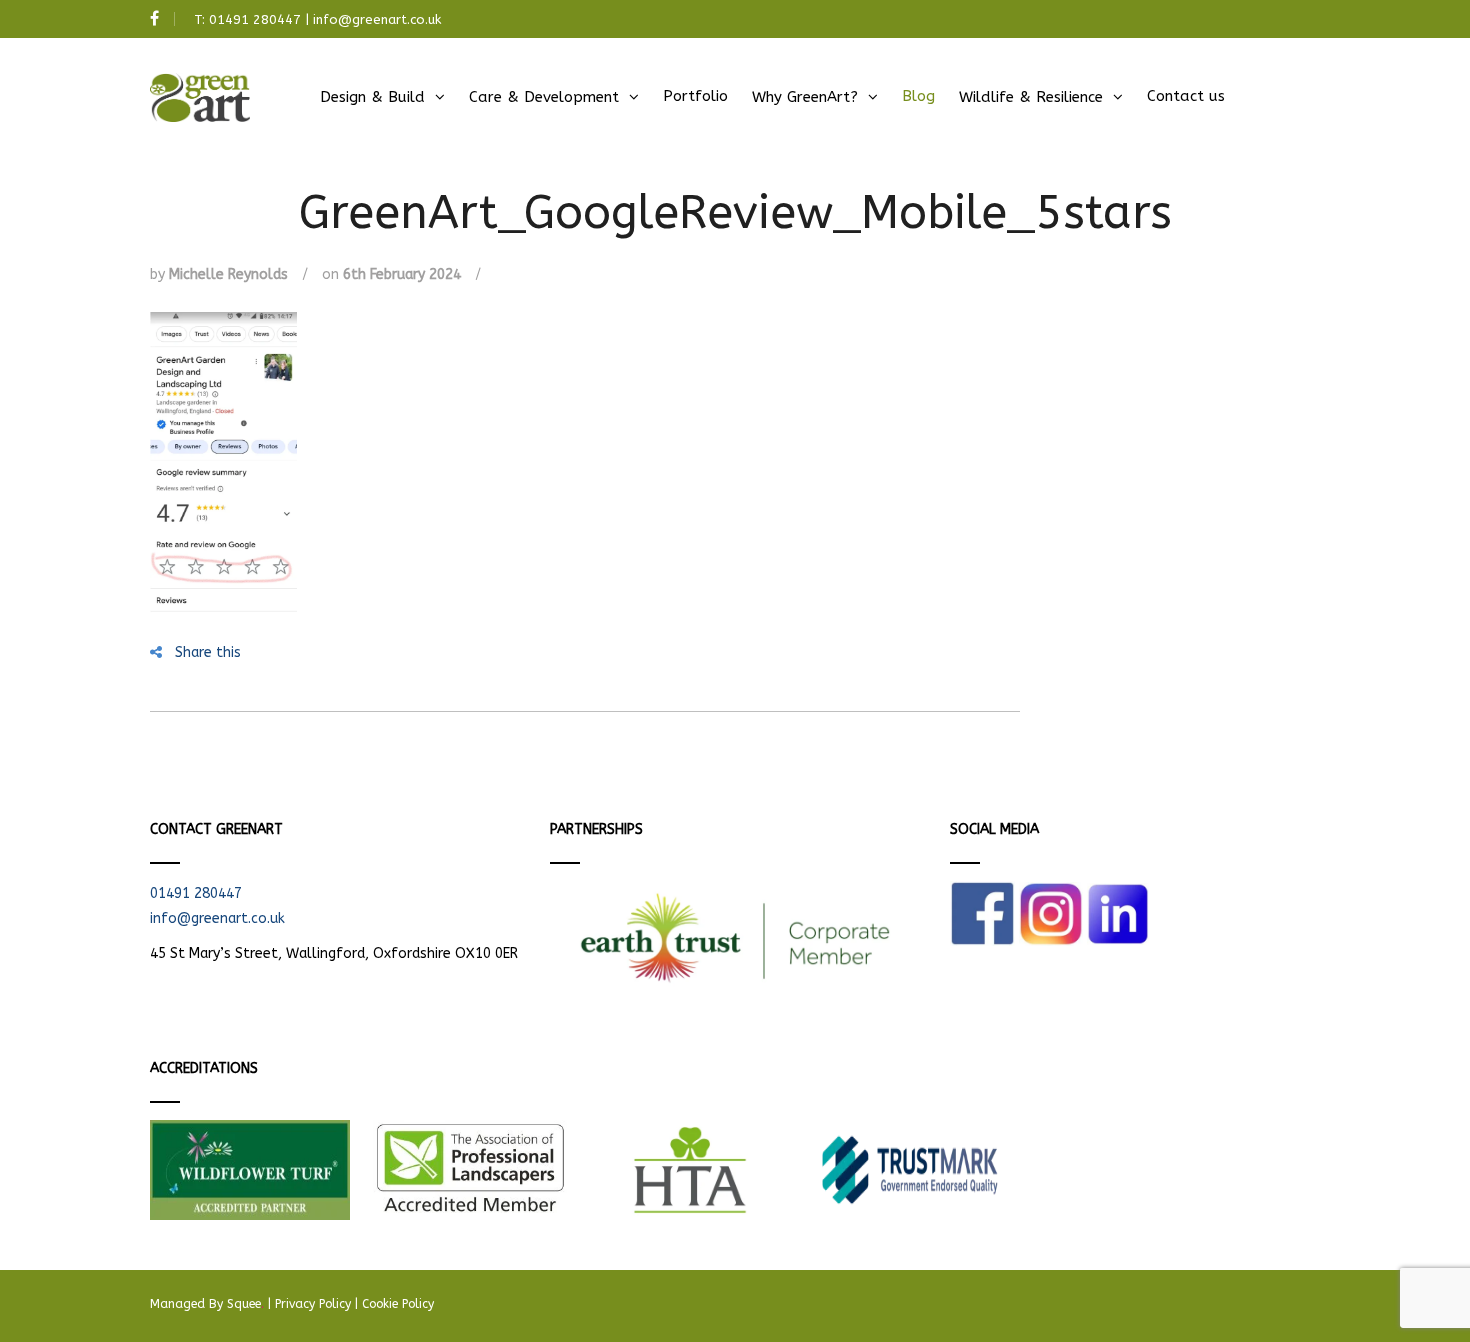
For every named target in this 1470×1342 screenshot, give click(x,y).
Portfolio (695, 96)
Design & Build (372, 97)
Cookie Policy (398, 1304)
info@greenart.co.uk (377, 19)
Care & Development (544, 97)
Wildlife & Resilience (1031, 97)
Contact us (1186, 96)
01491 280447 (255, 19)
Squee (245, 1304)
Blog (918, 96)
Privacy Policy (313, 1304)
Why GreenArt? (805, 97)
